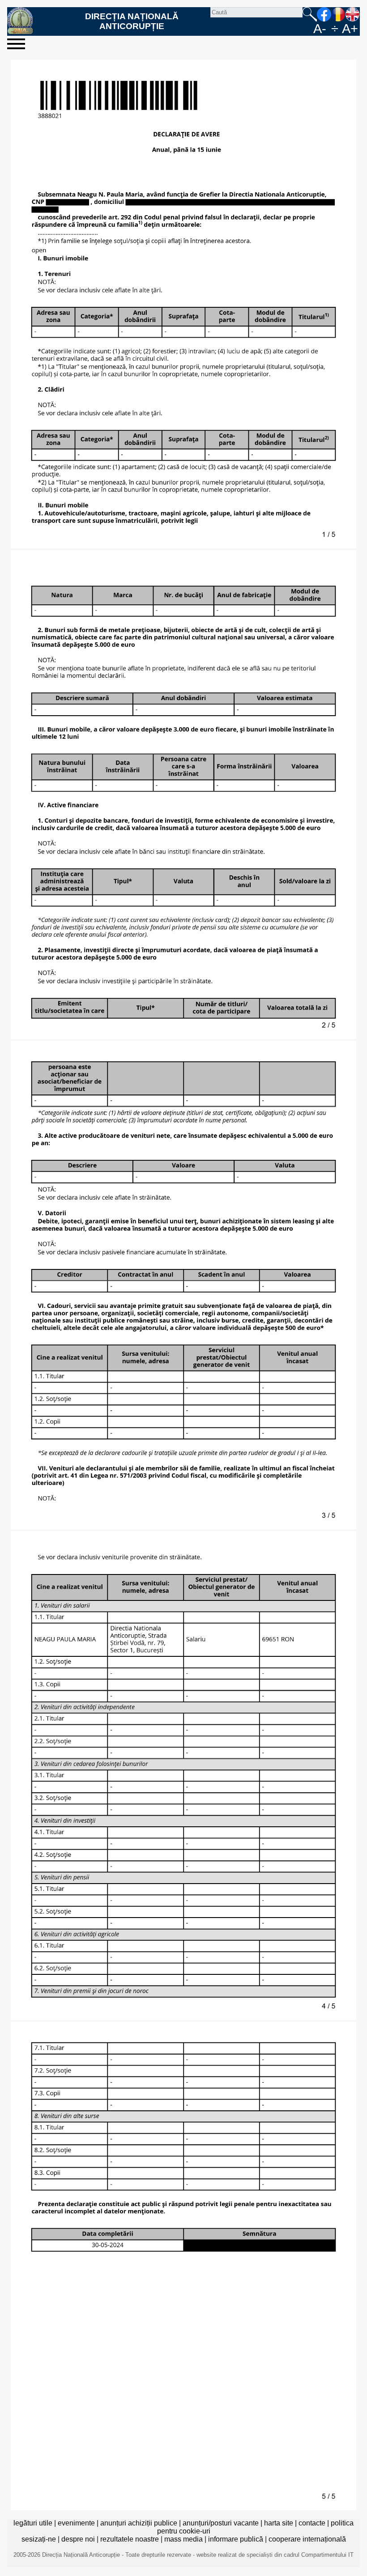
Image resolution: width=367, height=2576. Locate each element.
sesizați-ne (39, 2539)
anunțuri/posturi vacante (221, 2523)
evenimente (76, 2523)
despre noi (78, 2539)
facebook (324, 14)
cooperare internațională (307, 2539)
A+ (350, 29)
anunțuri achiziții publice (139, 2523)
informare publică (236, 2539)
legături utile (33, 2523)
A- (320, 29)
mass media (183, 2539)
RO (338, 14)
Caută (310, 14)
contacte (312, 2523)
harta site (279, 2523)
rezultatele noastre (130, 2539)
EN (353, 14)
